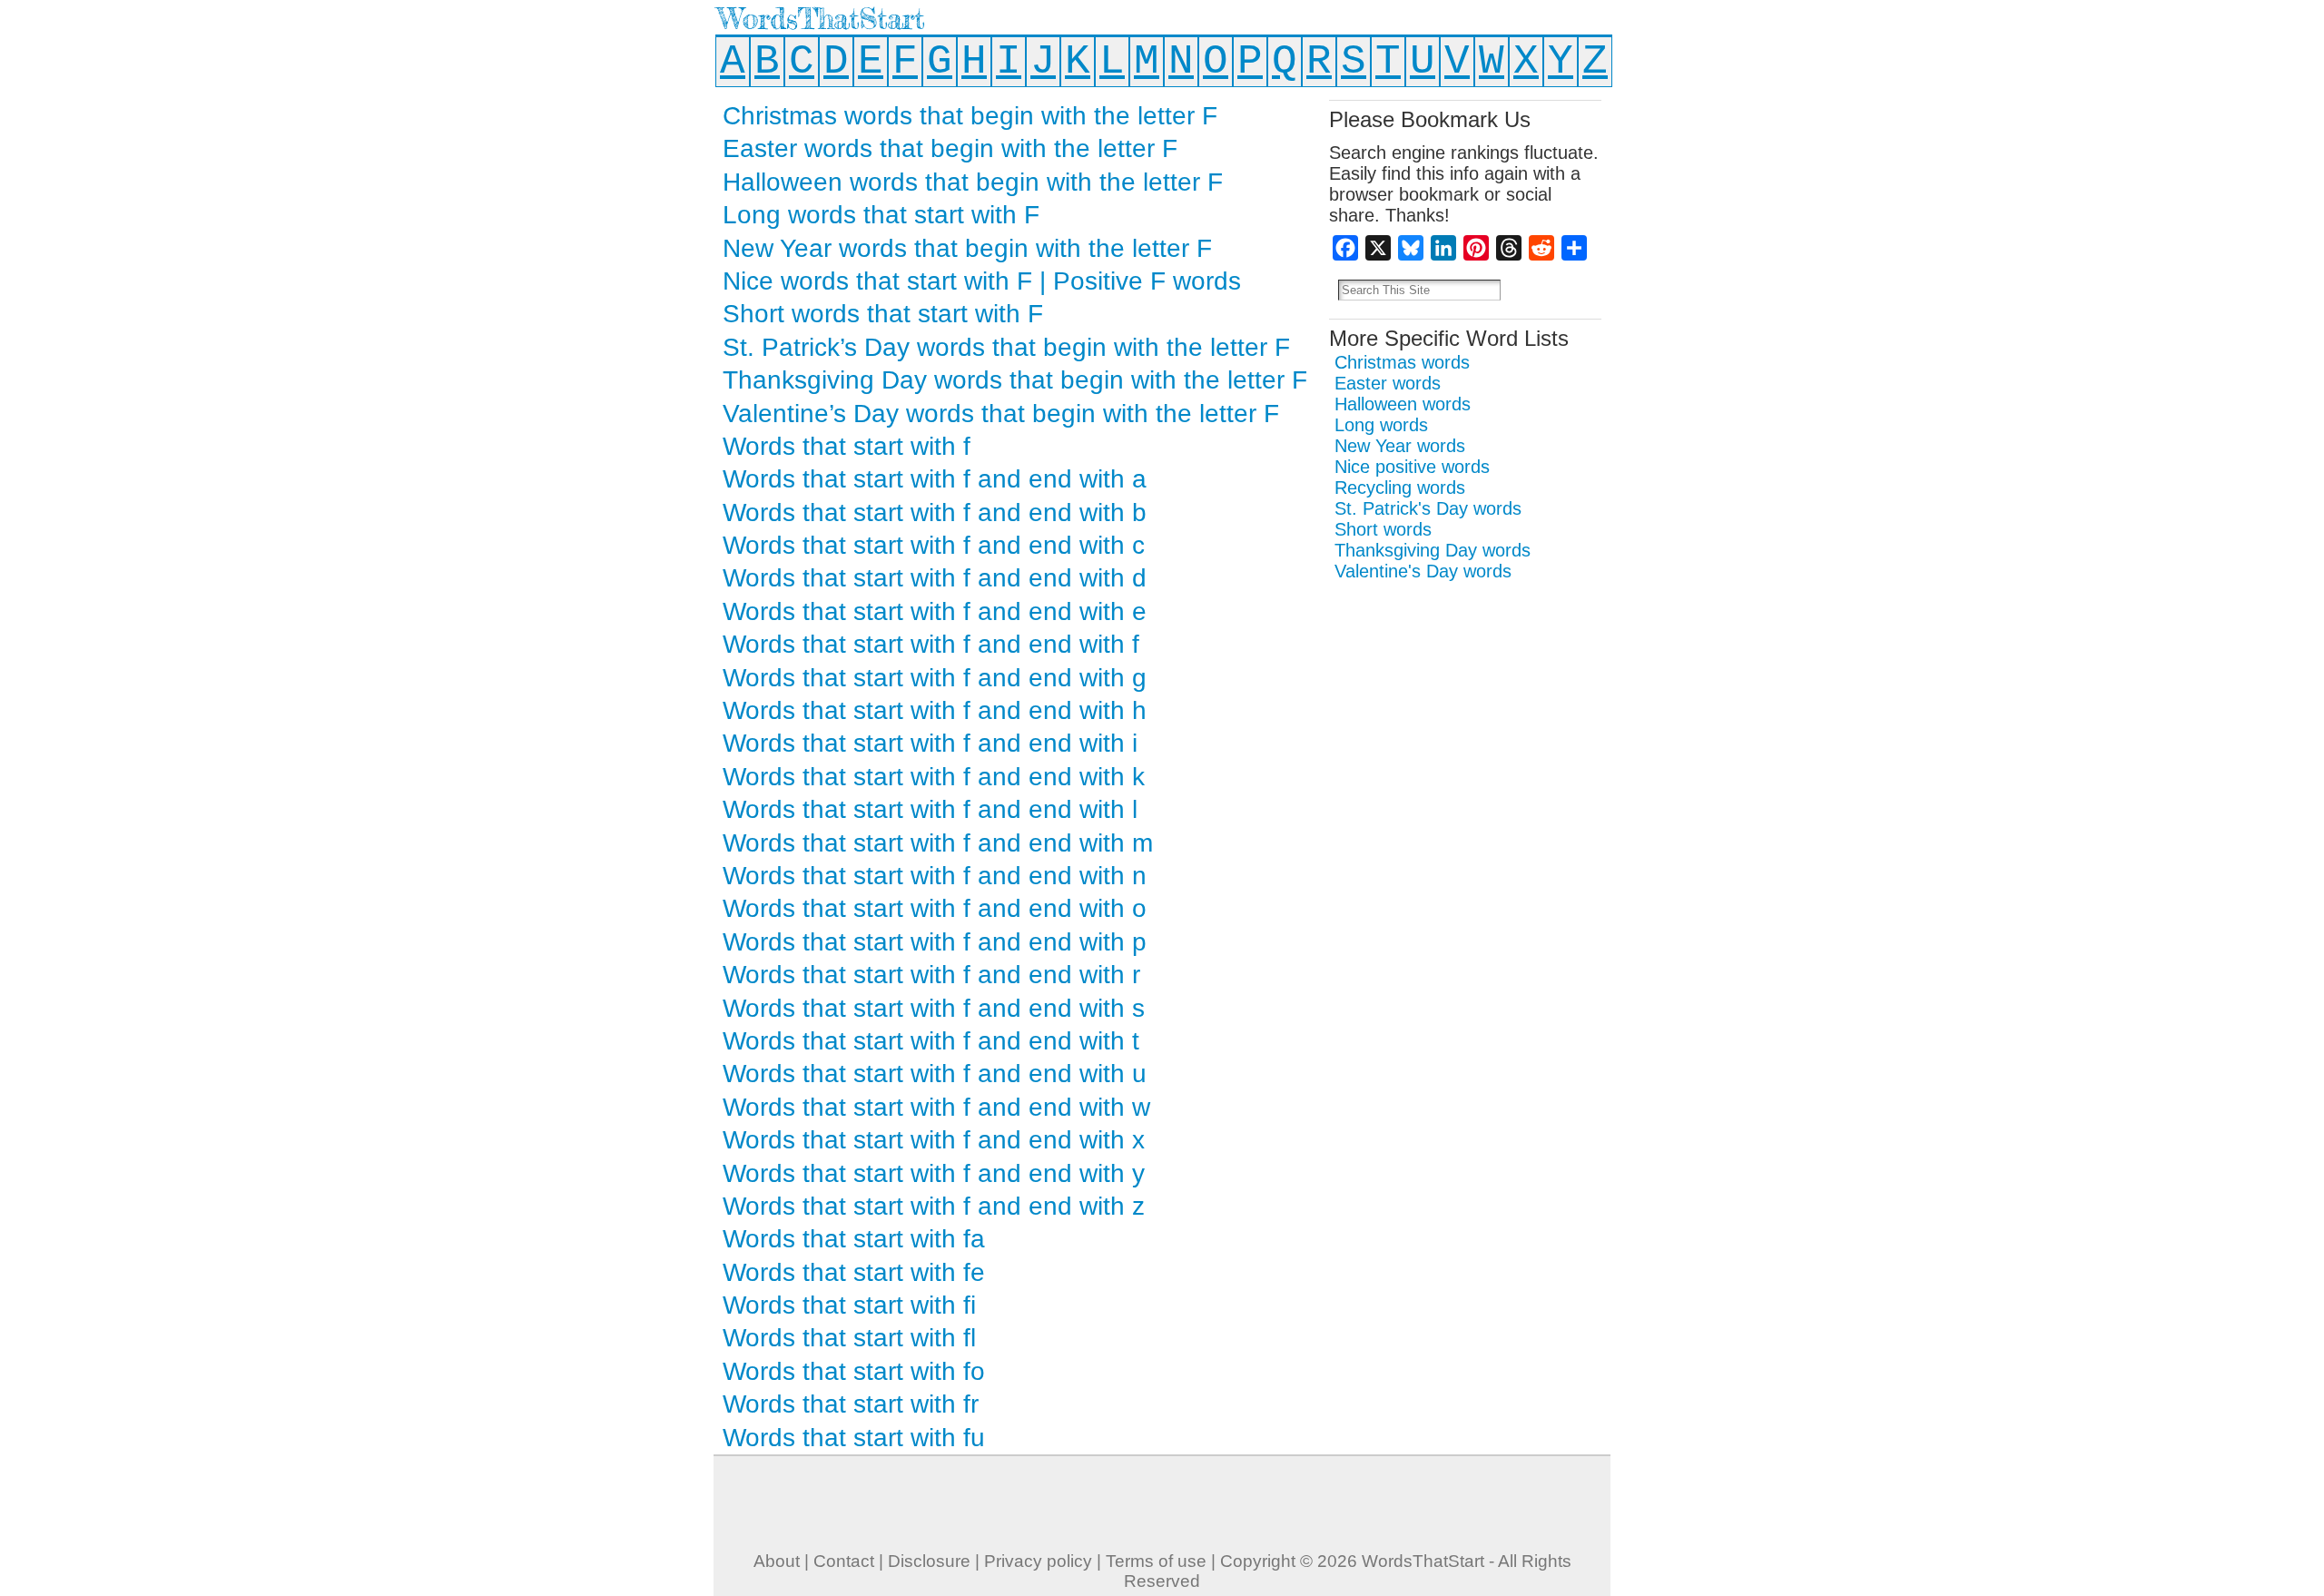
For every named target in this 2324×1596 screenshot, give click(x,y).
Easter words (1388, 383)
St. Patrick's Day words (1428, 508)
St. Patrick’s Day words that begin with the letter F (1006, 347)
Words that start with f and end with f (931, 644)
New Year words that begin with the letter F (967, 248)
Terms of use (1156, 1561)
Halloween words (1403, 404)
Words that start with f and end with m (938, 843)
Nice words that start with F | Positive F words (982, 281)
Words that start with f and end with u (935, 1074)
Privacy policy (1038, 1561)
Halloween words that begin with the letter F (973, 182)
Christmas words (1402, 362)
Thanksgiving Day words (1433, 550)
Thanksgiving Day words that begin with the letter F (1015, 380)
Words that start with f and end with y (934, 1173)
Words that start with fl (849, 1338)
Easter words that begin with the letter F (950, 148)
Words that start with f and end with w (936, 1107)
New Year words (1400, 446)
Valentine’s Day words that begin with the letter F (1001, 414)
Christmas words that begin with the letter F (970, 116)
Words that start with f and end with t (931, 1041)
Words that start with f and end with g (935, 678)
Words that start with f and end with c (934, 545)
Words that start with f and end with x (934, 1140)
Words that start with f (847, 446)
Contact (844, 1561)
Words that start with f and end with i (930, 743)
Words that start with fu (854, 1438)
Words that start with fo (854, 1371)
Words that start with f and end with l (930, 809)
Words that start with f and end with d (935, 578)
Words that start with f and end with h (935, 710)
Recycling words (1400, 488)
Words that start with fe (854, 1272)
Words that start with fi (849, 1305)
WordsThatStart (821, 19)
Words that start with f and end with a (935, 479)
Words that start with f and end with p (935, 942)
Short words (1383, 529)
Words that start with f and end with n (935, 876)
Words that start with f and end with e (935, 611)
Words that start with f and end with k (934, 777)
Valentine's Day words (1423, 571)
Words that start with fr (851, 1404)
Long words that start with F (881, 215)
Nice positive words (1412, 467)
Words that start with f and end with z (934, 1206)
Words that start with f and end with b (935, 512)
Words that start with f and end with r (931, 975)
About (777, 1561)
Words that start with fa (854, 1239)
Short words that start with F (883, 314)
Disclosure (929, 1561)
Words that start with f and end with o (935, 908)
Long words (1381, 425)
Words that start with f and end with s (934, 1008)
